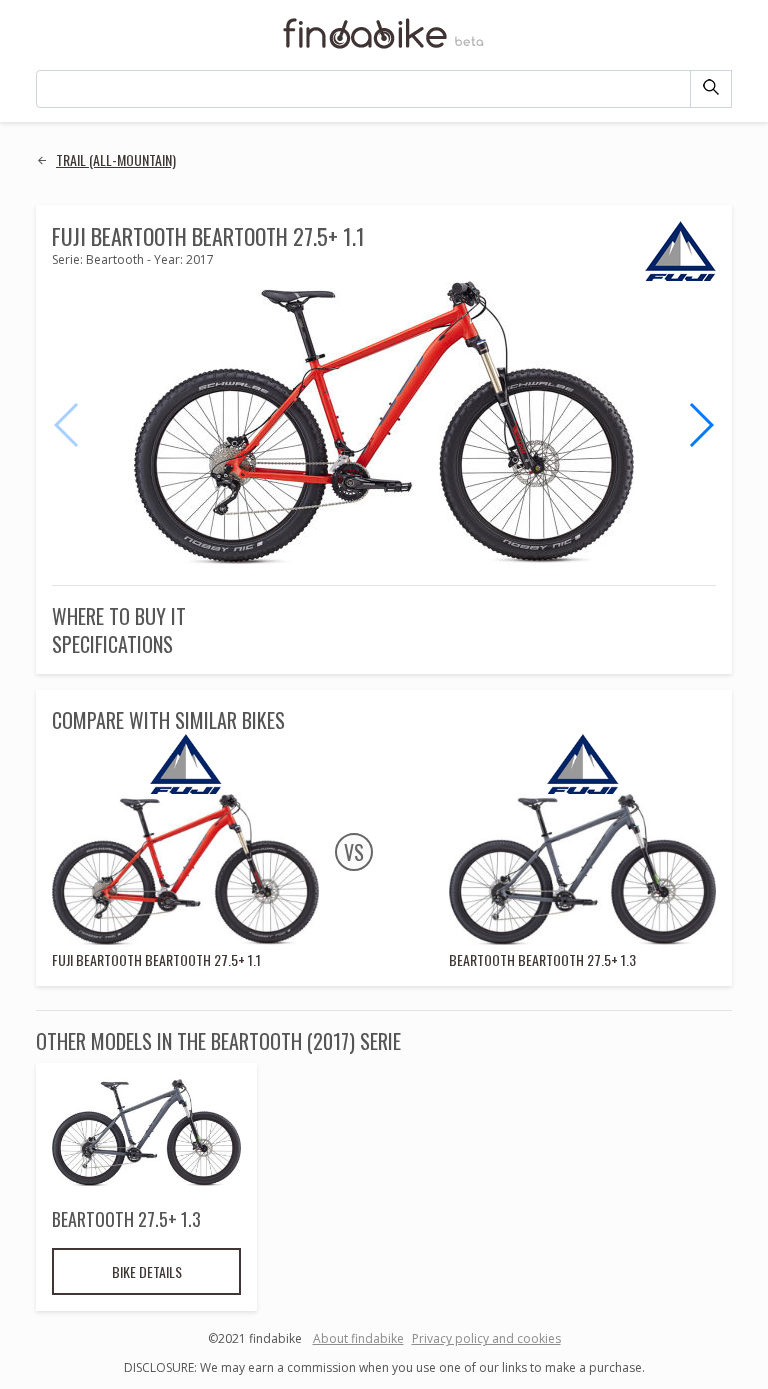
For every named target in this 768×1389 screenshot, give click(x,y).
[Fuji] (680, 276)
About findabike (358, 1338)
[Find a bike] (384, 46)
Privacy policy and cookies (486, 1338)
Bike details (147, 1271)
